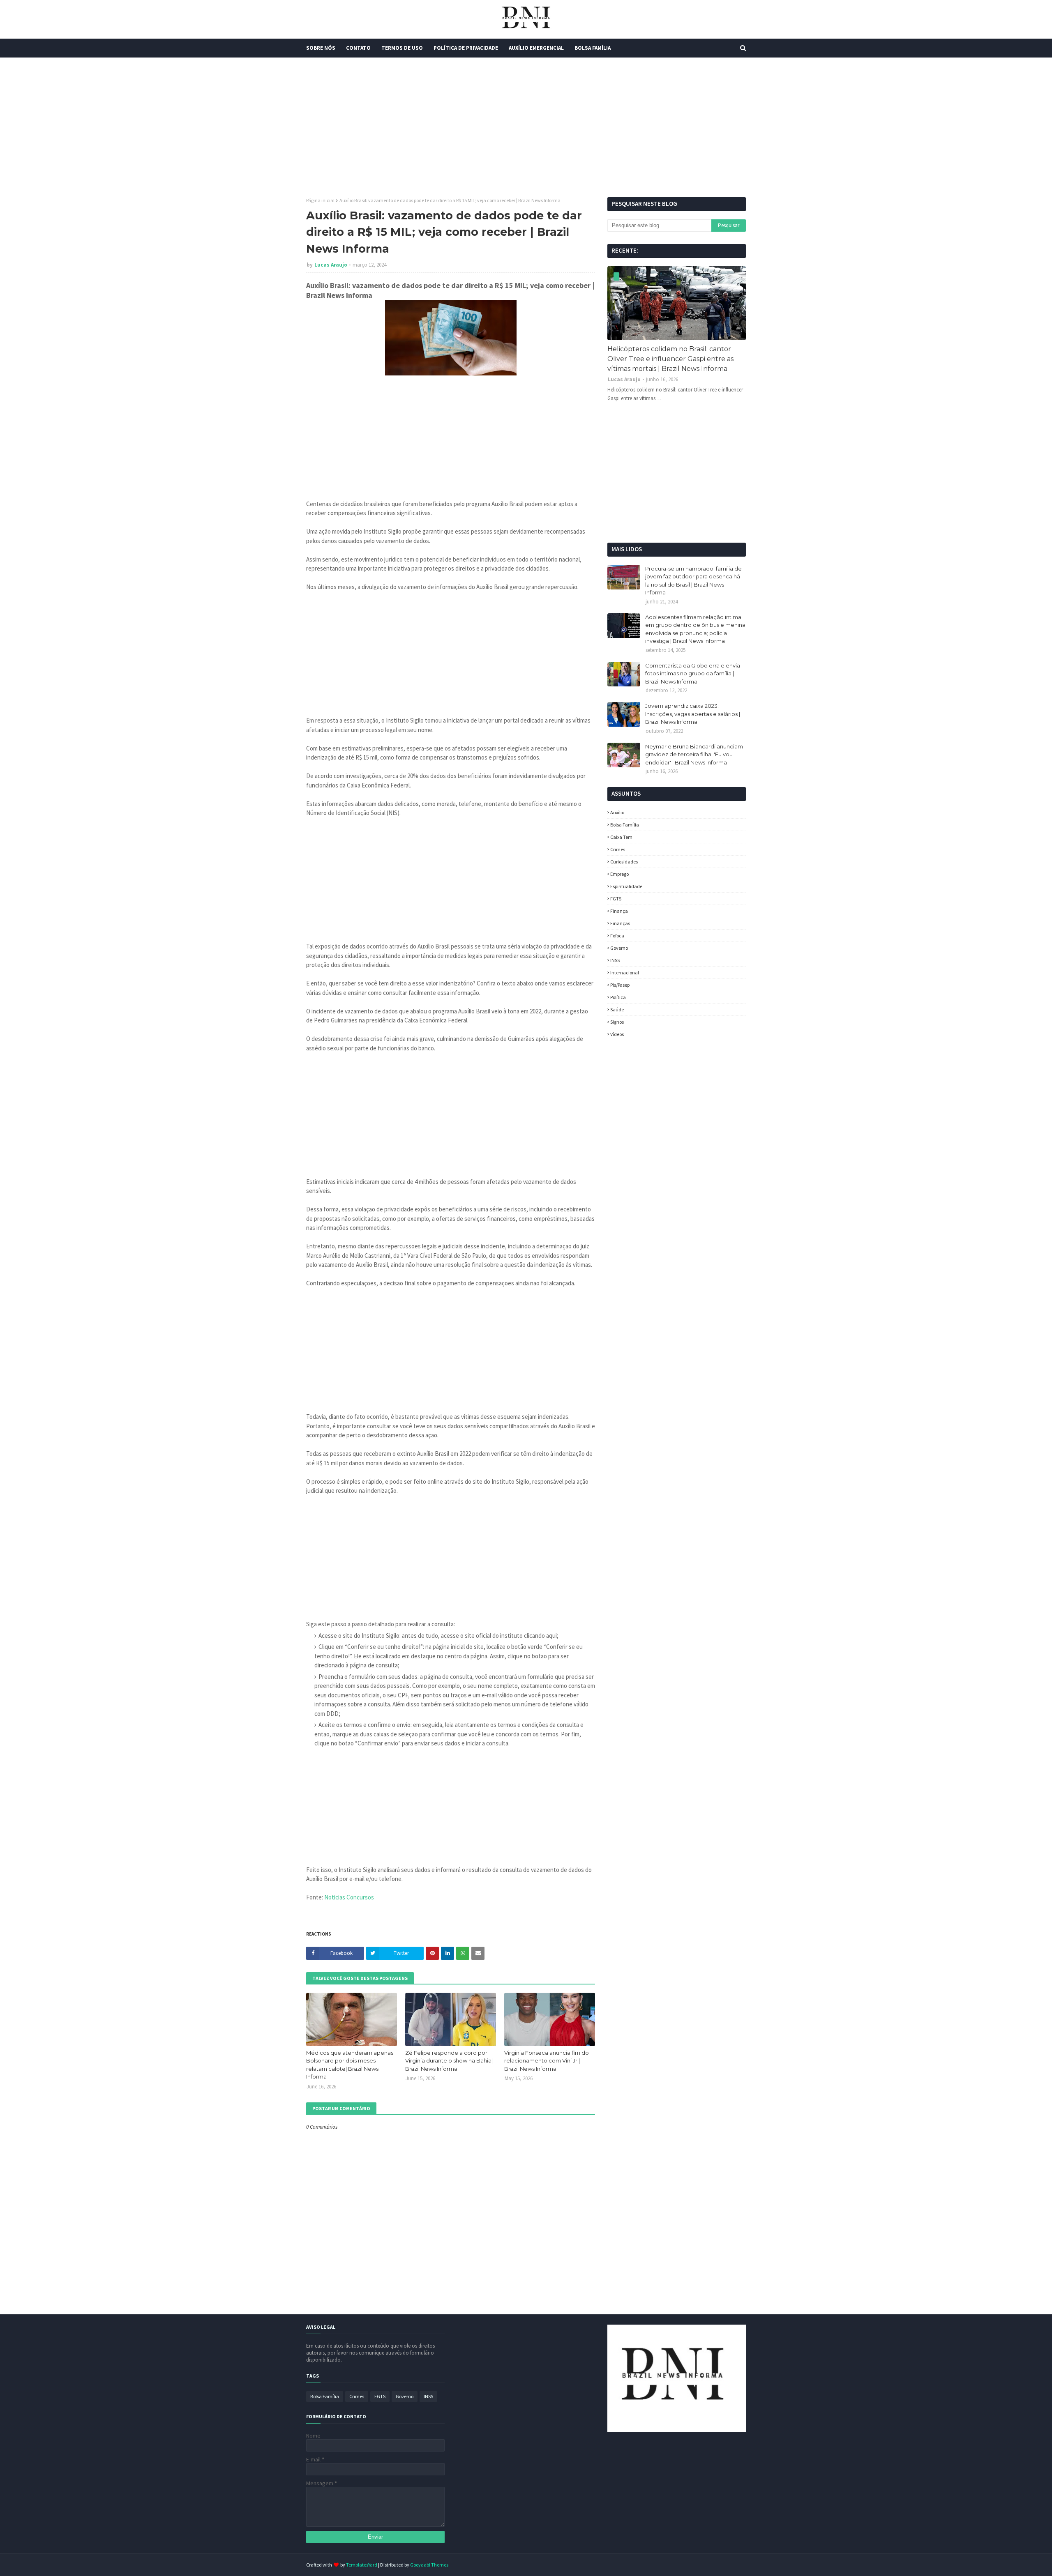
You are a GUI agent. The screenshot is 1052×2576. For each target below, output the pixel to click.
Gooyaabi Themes (429, 2565)
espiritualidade (626, 886)
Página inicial (320, 200)
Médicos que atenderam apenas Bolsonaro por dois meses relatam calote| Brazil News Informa (350, 2065)
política (618, 997)
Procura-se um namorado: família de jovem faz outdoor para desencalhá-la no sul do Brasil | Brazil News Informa (694, 581)
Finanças (620, 923)
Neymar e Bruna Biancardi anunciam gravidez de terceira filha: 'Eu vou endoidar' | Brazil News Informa (694, 754)
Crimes (618, 849)
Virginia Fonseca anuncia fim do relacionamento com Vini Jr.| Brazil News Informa (547, 2061)
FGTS (616, 899)
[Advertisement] (526, 127)
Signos (617, 1022)
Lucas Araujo (331, 265)
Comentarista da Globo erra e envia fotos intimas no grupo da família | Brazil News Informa (693, 673)
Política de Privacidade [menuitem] (466, 48)
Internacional (625, 973)
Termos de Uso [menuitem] (402, 48)
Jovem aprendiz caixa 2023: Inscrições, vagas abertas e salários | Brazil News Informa (693, 714)
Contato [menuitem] (358, 48)
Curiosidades (624, 862)
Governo (619, 948)
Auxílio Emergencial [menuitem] (536, 48)
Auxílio (617, 812)
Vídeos (617, 1034)
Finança (619, 911)
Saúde (617, 1009)
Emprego (619, 874)
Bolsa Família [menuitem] (593, 48)
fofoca (617, 936)
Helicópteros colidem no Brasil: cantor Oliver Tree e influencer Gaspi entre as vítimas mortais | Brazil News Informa (670, 359)
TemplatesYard (362, 2565)
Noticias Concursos (349, 1897)
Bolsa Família (625, 825)
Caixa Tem (621, 837)
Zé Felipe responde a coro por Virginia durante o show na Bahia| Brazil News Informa (449, 2061)
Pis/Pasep (620, 985)
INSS (615, 960)
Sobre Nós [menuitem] (321, 48)
